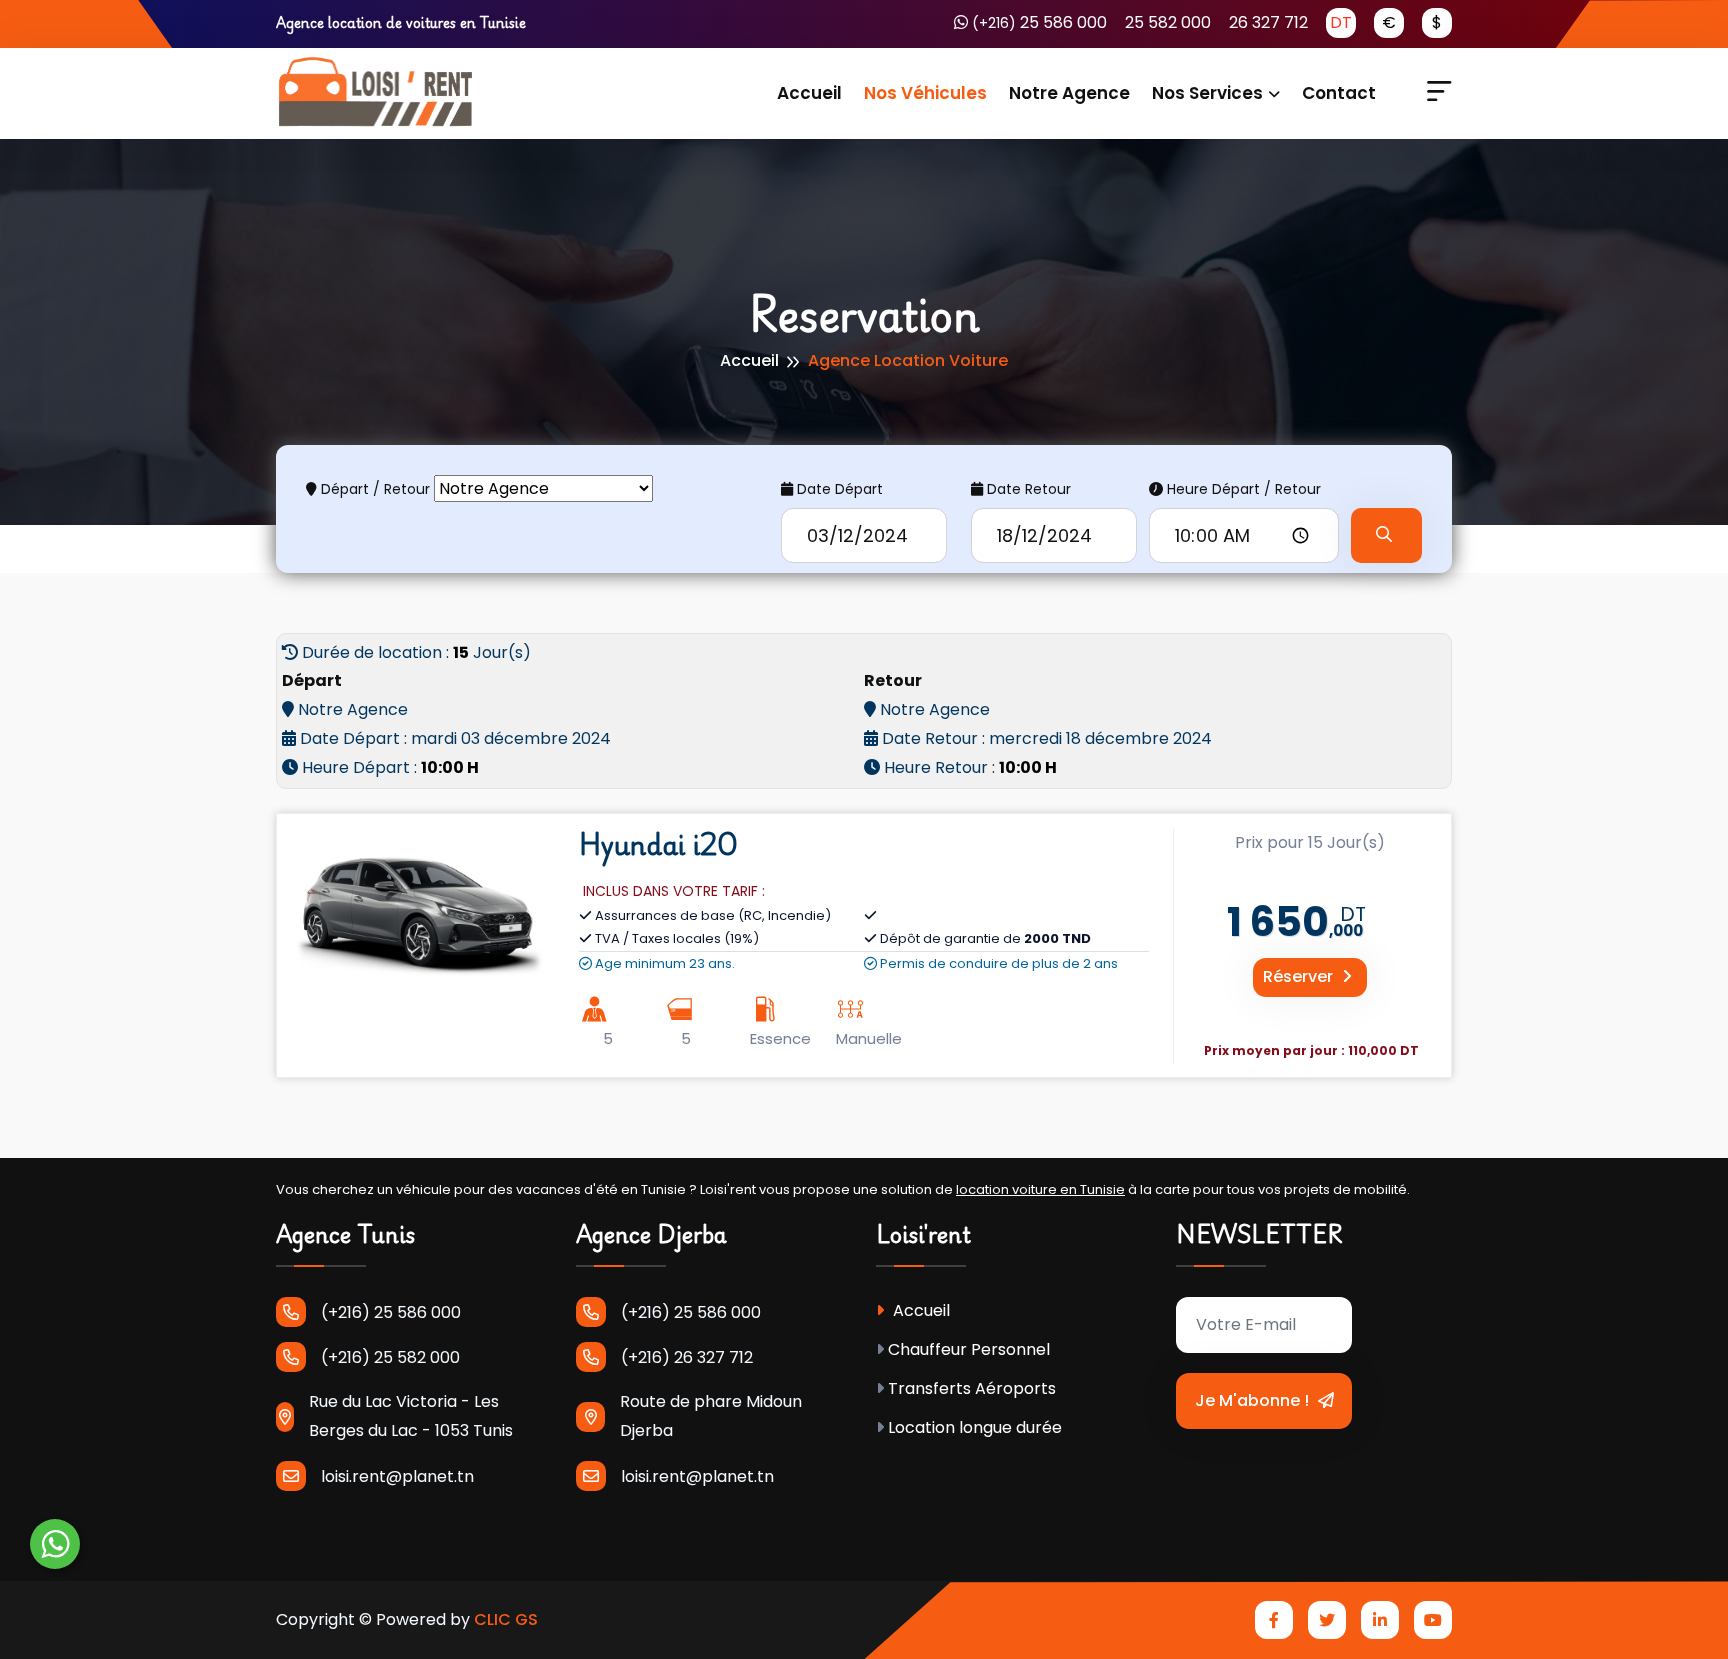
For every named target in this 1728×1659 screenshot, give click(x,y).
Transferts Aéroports (972, 1388)
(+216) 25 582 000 (390, 1357)
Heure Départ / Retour (1242, 489)
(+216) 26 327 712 (687, 1357)
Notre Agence (1069, 93)
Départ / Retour (373, 489)
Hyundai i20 (658, 844)
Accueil (809, 93)
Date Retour (1027, 489)
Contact (1339, 93)
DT (1341, 22)
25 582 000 (1168, 22)
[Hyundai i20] (418, 907)
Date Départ (838, 489)
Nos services (1207, 93)
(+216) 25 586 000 (391, 1312)
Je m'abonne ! (1254, 1400)
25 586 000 (1039, 22)
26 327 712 (1268, 22)
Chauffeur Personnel (969, 1349)
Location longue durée (975, 1427)
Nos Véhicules (925, 93)
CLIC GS (506, 1619)
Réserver (1300, 976)
